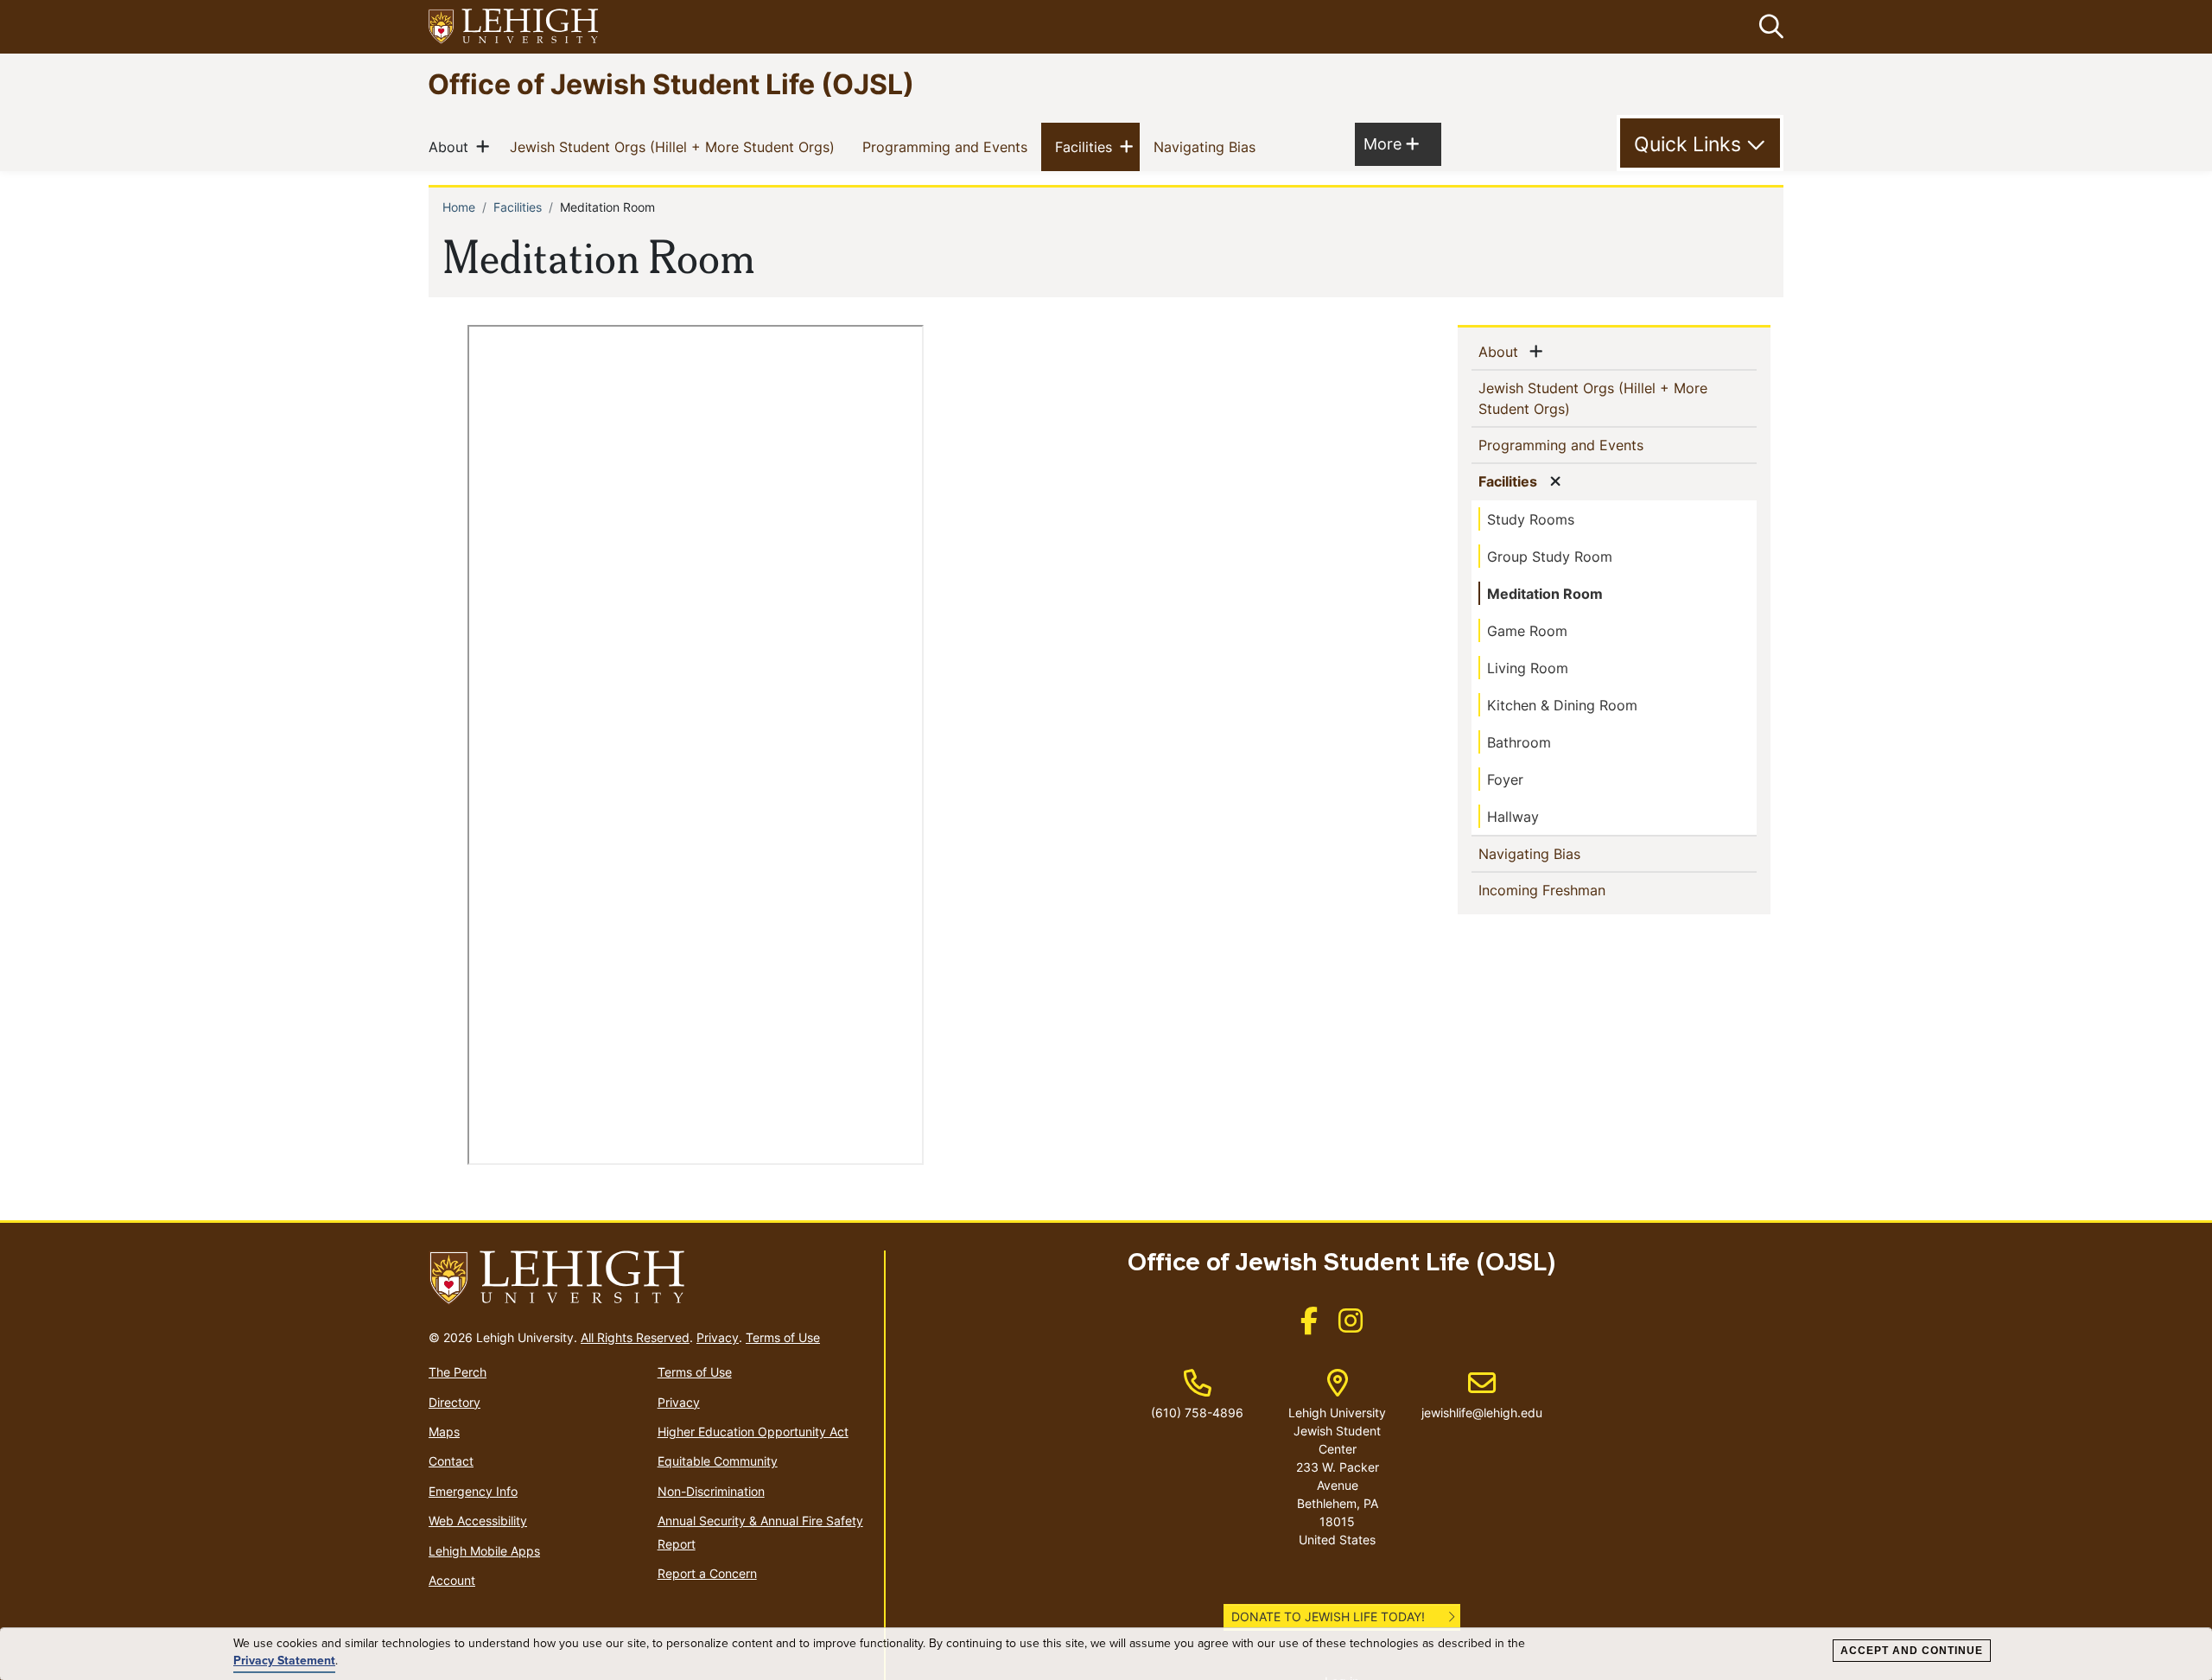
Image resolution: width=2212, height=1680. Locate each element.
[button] (1768, 27)
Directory (454, 1402)
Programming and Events (948, 146)
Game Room (1527, 631)
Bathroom (1519, 742)
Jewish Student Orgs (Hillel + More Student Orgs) (676, 146)
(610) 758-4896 (1197, 1413)
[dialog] (1106, 1654)
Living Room (1528, 668)
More (1391, 143)
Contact (451, 1461)
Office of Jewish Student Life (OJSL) (671, 83)
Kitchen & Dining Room (1562, 705)
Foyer (1505, 780)
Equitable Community (718, 1461)
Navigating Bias (1208, 146)
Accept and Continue (1912, 1651)
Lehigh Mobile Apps (484, 1551)
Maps (444, 1432)
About (452, 146)
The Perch (458, 1372)
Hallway (1513, 817)
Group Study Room (1550, 557)
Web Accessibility (478, 1521)
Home (459, 207)
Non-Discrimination (711, 1491)
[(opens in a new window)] (514, 27)
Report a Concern (707, 1573)
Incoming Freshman (1570, 890)
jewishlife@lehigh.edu (1482, 1395)
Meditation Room (1545, 594)
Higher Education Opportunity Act (753, 1432)
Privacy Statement (284, 1661)
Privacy (718, 1337)
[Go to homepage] (649, 1278)
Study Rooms (1531, 519)
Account (452, 1580)
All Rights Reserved (635, 1337)
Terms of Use (783, 1337)
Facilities (1087, 146)
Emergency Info (473, 1491)
